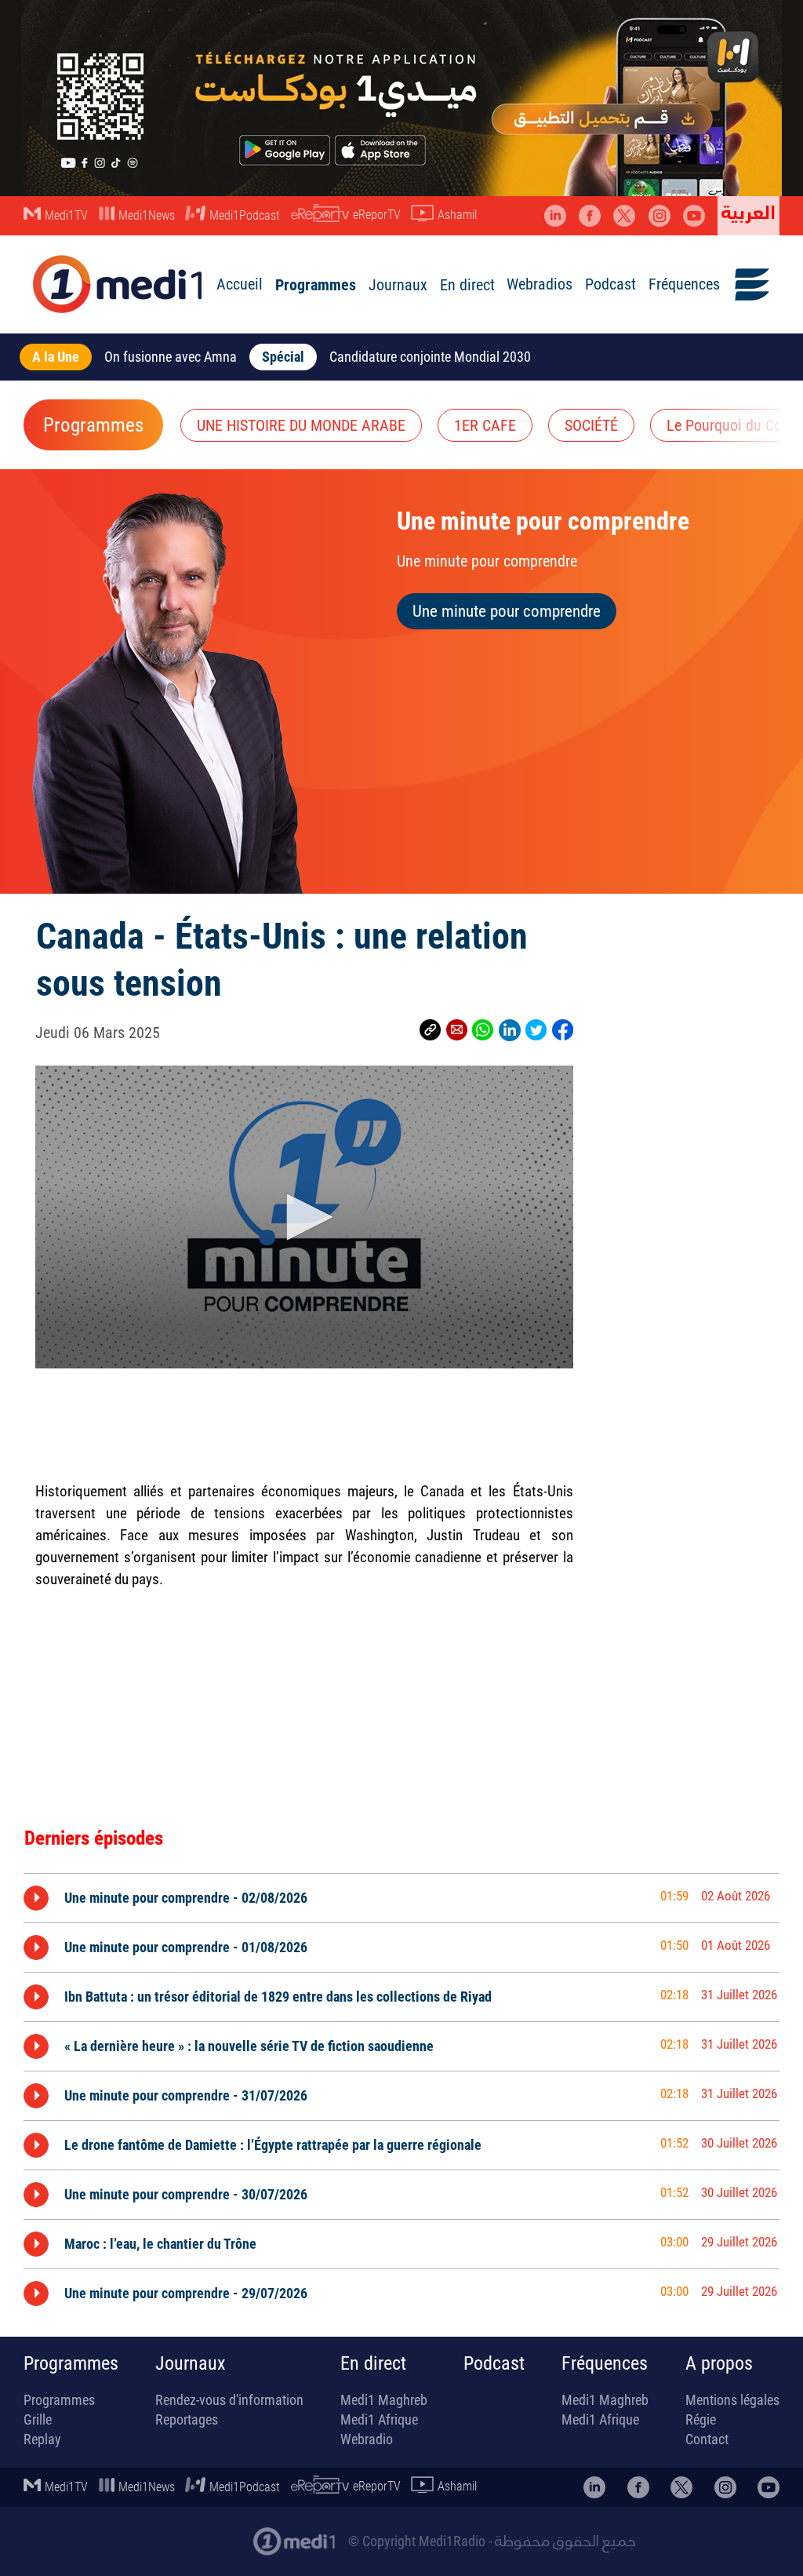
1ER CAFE (485, 425)
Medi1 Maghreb (384, 2400)
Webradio (367, 2439)
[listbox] (401, 2092)
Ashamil (457, 215)
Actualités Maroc (203, 2534)
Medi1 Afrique (379, 2419)
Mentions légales (732, 2400)
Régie (701, 2419)
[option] (401, 1898)
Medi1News (147, 215)
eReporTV (377, 215)
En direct (467, 285)
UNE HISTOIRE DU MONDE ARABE (301, 425)
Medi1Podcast (245, 215)
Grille (38, 2419)
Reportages (187, 2419)
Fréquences (684, 284)
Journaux (398, 285)
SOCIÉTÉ (591, 425)
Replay (42, 2439)
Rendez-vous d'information (229, 2400)
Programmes (316, 285)
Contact (707, 2439)
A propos (719, 2363)
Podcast (610, 284)
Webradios (540, 284)
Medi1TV (66, 215)
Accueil (240, 284)
